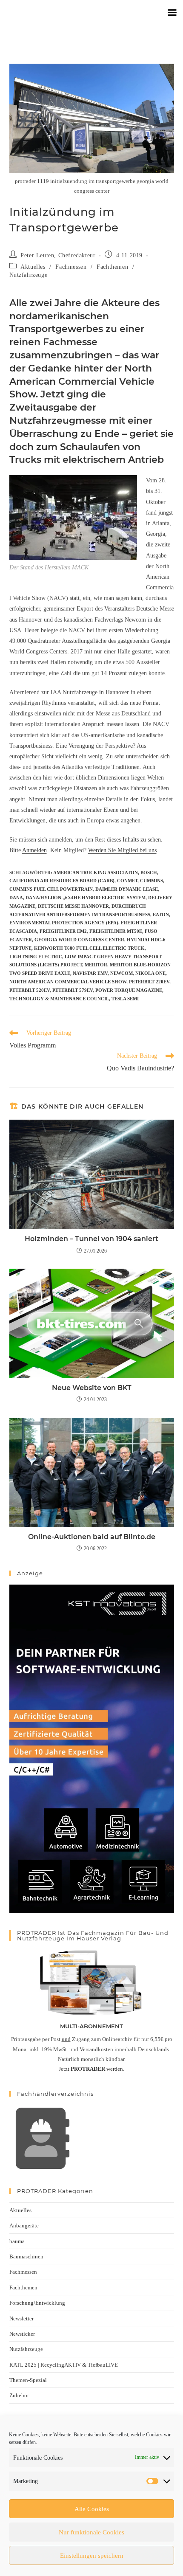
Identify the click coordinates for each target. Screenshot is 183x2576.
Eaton (161, 915)
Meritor (96, 965)
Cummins (152, 881)
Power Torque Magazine (129, 990)
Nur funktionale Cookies (91, 2532)
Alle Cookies (92, 2509)
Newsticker (22, 2334)
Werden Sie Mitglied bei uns (122, 850)
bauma (17, 2241)
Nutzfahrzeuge (29, 275)
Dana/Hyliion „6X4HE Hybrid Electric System (86, 898)
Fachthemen (112, 267)
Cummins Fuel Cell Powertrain (51, 889)
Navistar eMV (90, 973)
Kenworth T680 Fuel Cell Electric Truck (89, 948)
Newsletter (21, 2318)
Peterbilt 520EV (30, 990)
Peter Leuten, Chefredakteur (58, 255)
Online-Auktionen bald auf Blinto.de (92, 1537)
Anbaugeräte (24, 2225)
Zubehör (19, 2395)
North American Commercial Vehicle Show (68, 982)
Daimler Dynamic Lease (127, 889)
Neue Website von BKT (92, 1388)
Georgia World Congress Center (79, 940)
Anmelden (34, 850)
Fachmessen (71, 267)
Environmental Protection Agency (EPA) (64, 923)
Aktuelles (33, 267)
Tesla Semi (125, 999)
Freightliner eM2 (63, 931)
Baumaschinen (26, 2256)
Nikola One (150, 973)
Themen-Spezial (28, 2380)
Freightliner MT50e (116, 931)
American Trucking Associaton (96, 873)
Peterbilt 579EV (73, 990)
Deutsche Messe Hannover (73, 906)
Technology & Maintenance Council (59, 999)
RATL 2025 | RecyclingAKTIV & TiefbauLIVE (64, 2365)
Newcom (122, 973)
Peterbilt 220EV (149, 982)
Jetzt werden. (91, 2069)
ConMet (127, 881)
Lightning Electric (36, 957)
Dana (16, 898)
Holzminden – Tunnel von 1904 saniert (91, 1239)
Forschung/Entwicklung (37, 2303)
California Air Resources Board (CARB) (62, 881)
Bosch (149, 873)
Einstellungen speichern (92, 2556)
